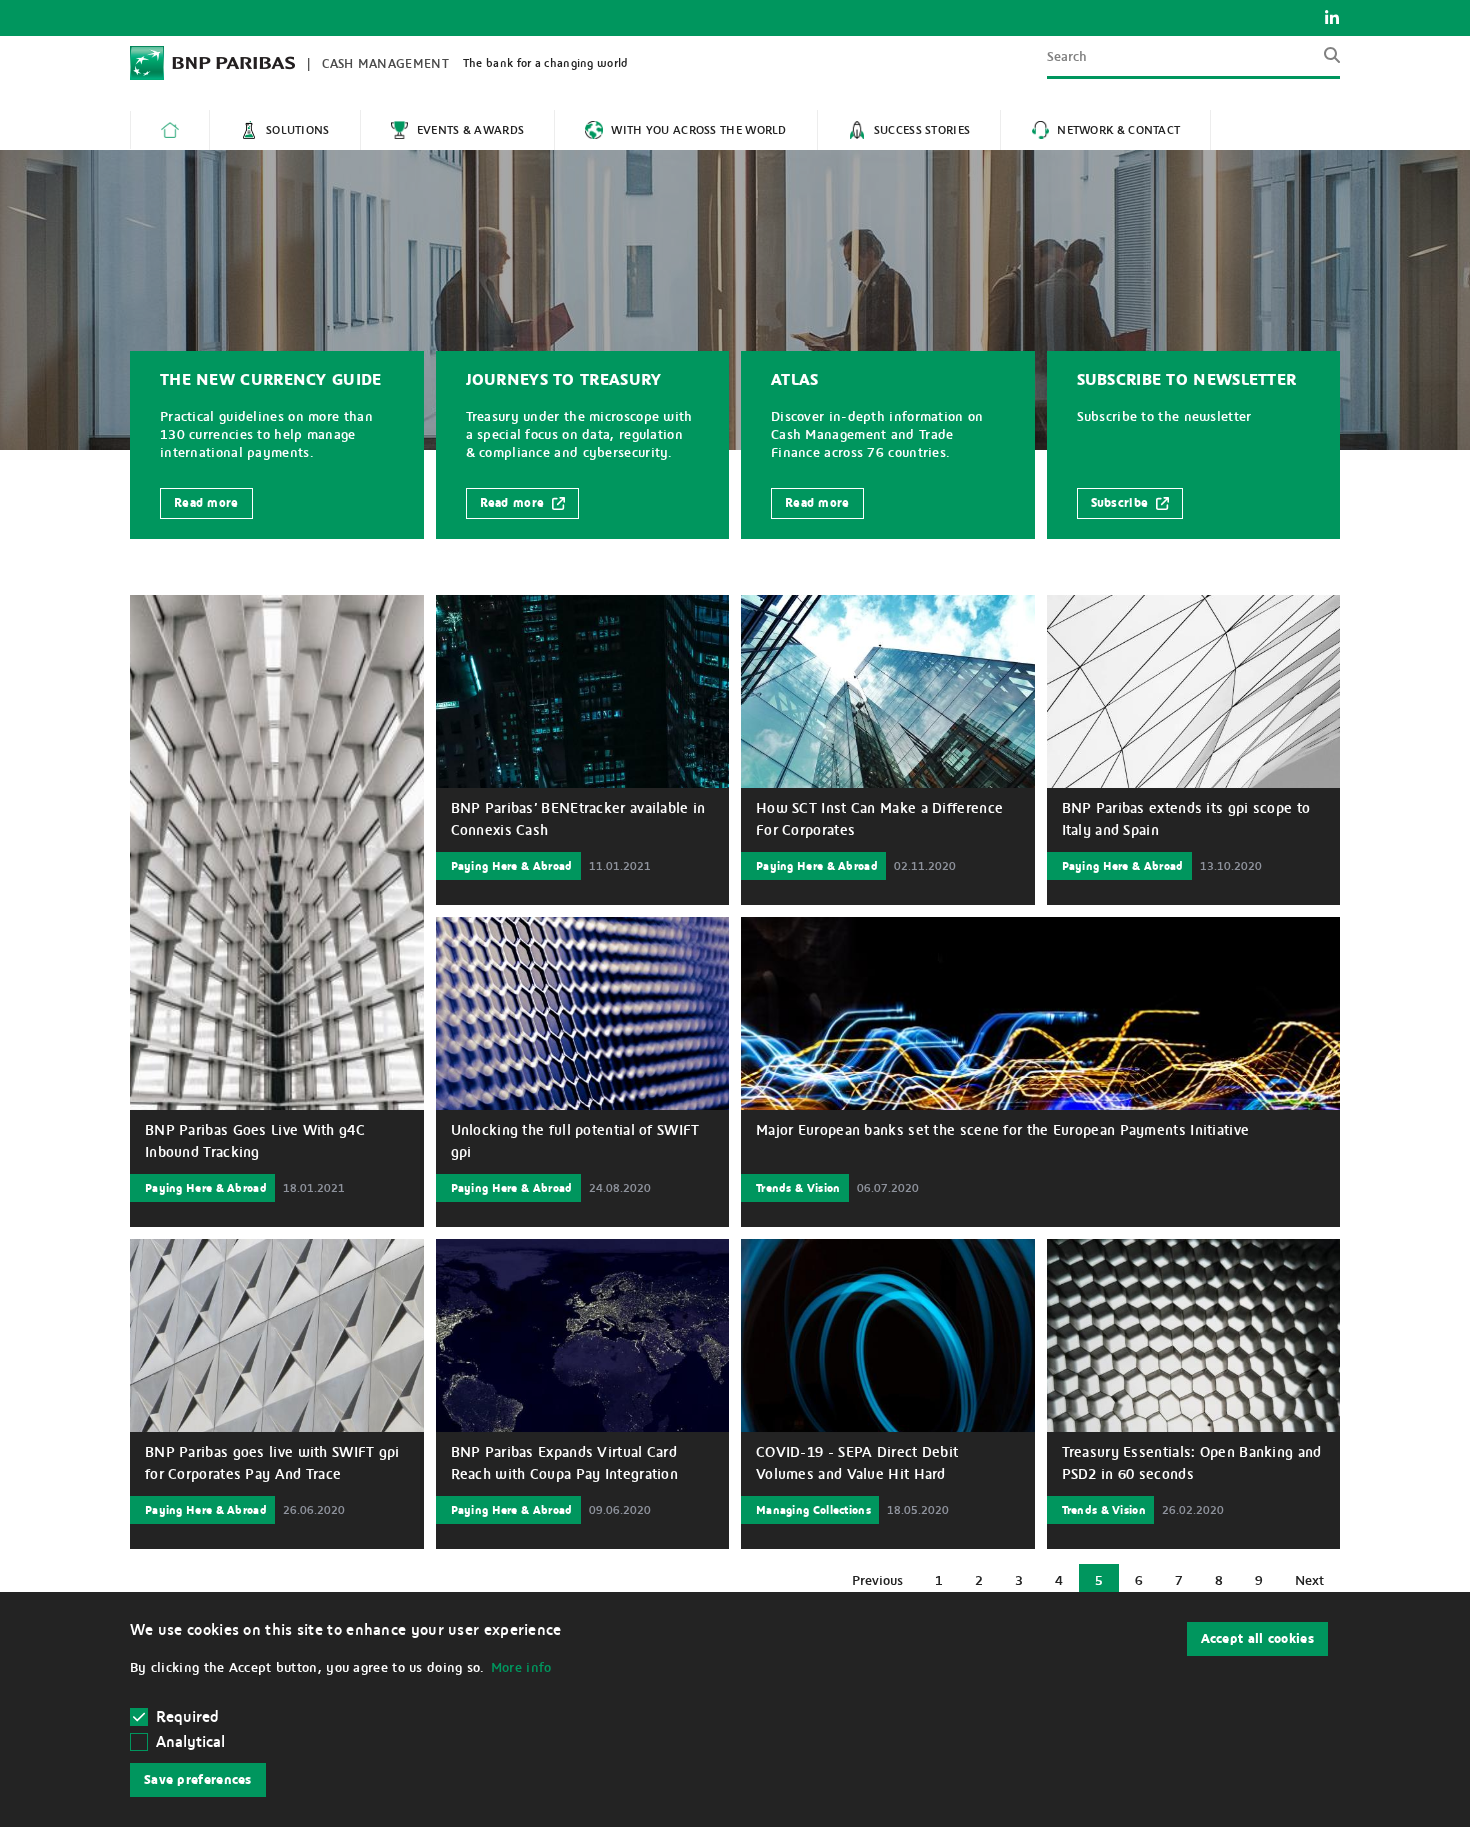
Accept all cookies (1257, 1639)
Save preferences (198, 1780)
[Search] (1326, 63)
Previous (885, 1586)
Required (187, 1717)
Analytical (190, 1742)
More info (521, 1668)
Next (1317, 1586)
